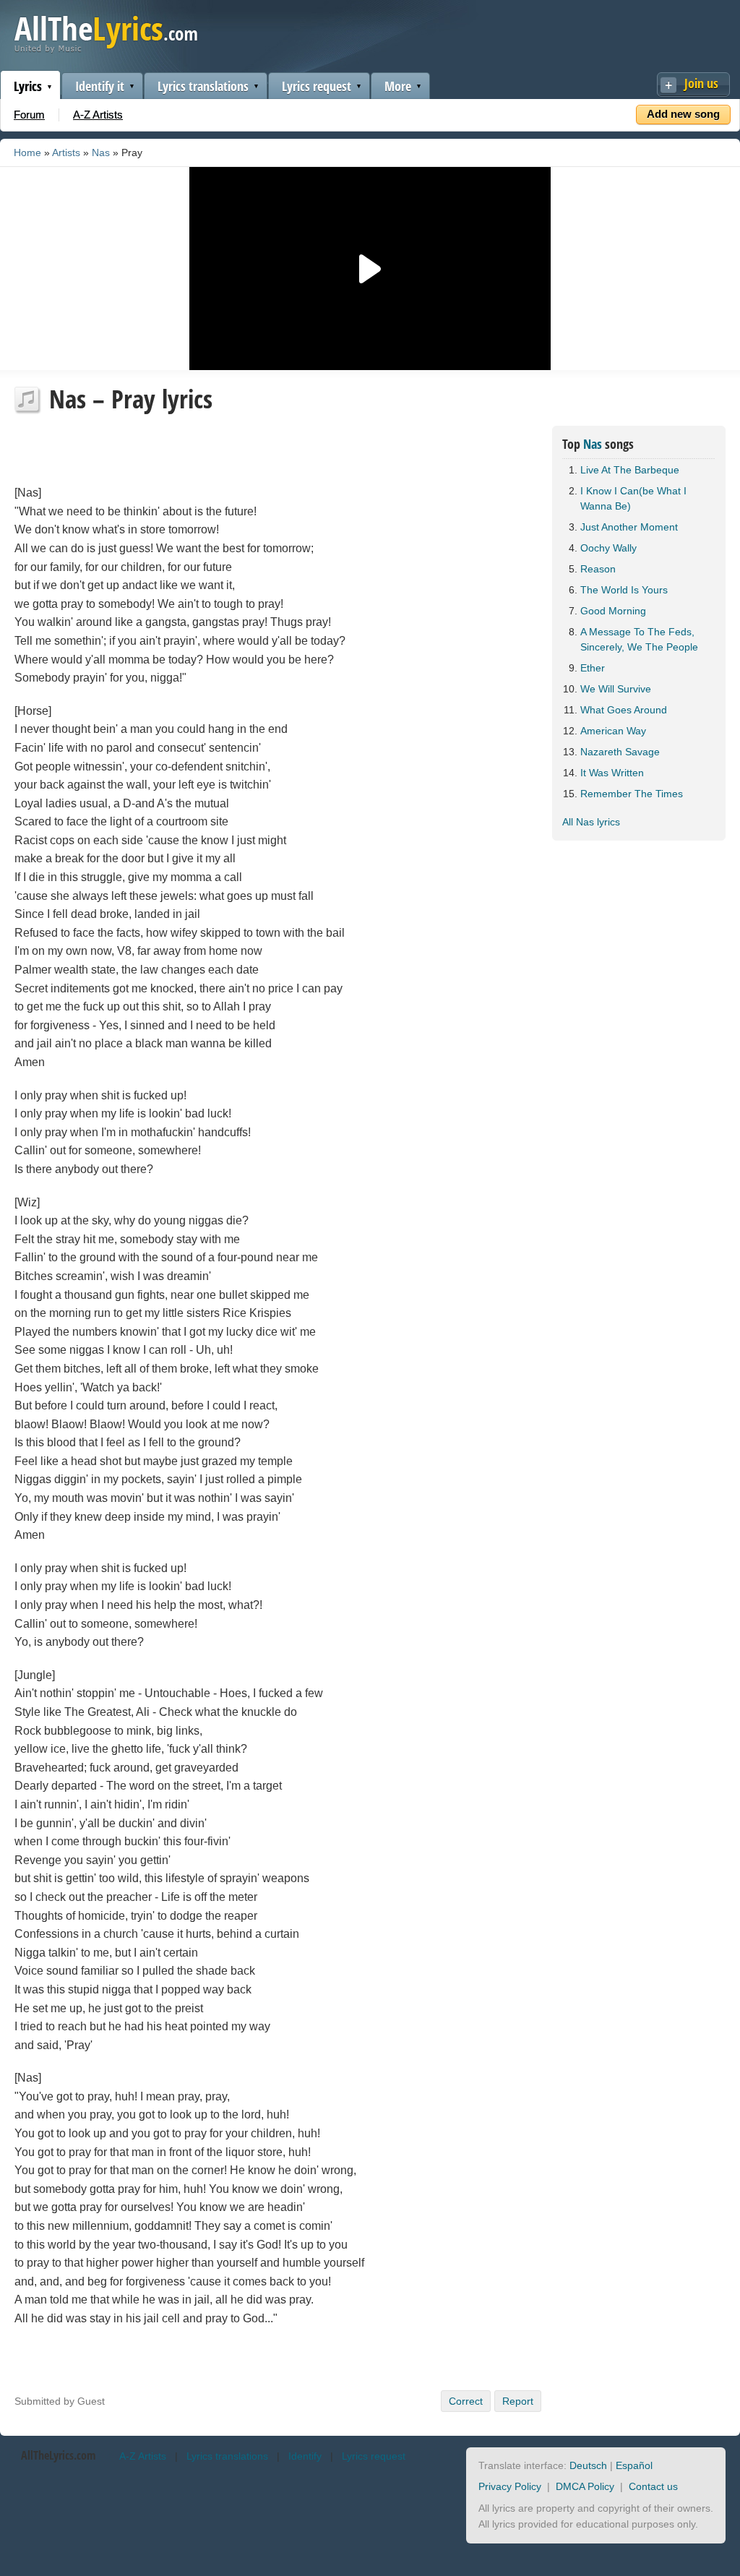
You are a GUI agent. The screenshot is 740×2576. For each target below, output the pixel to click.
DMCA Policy (585, 2486)
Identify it (100, 86)
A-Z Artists (98, 115)
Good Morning (613, 611)
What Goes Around (624, 710)
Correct (466, 2401)
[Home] (106, 50)
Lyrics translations (203, 86)
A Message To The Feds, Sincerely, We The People (639, 639)
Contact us (653, 2486)
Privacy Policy (510, 2486)
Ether (593, 668)
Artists (66, 153)
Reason (598, 569)
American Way (613, 731)
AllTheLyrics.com (58, 2455)
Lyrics (28, 86)
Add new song (683, 114)
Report (518, 2401)
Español (634, 2465)
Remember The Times (632, 794)
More (398, 86)
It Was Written (612, 773)
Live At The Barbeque (630, 470)
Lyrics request (317, 86)
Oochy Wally (608, 548)
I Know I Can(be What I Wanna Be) (633, 498)
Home (27, 153)
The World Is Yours (624, 590)
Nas (101, 153)
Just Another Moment (629, 527)
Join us (701, 83)
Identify (305, 2456)
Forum (29, 115)
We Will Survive (616, 689)
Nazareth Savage (620, 752)
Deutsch (588, 2465)
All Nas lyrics (591, 822)
